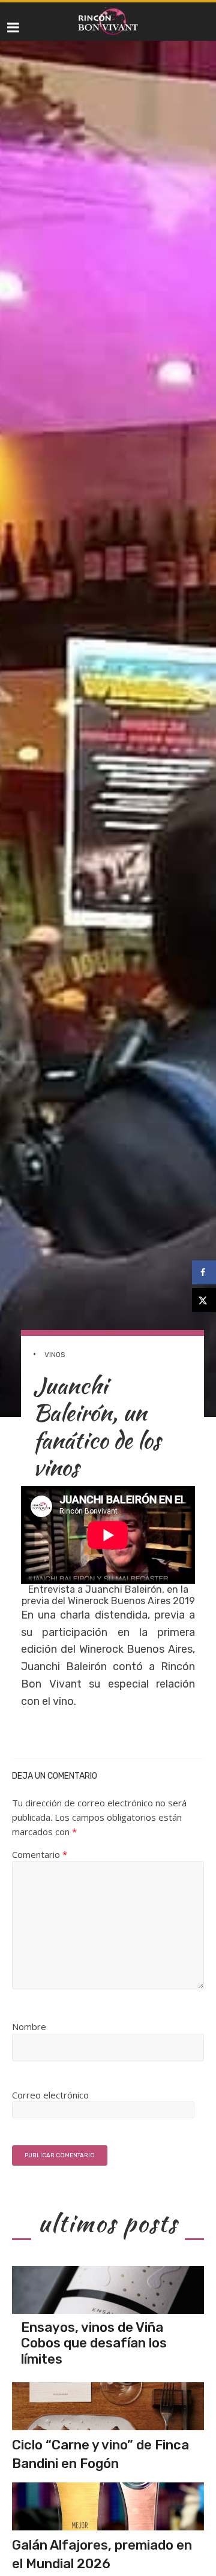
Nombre (29, 2026)
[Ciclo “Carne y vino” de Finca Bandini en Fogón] (108, 2406)
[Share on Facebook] (204, 1272)
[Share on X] (204, 1300)
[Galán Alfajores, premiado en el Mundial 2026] (108, 2506)
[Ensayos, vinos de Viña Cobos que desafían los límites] (108, 2290)
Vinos (55, 1355)
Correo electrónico (50, 2095)
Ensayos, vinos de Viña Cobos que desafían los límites (94, 2343)
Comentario (40, 1854)
